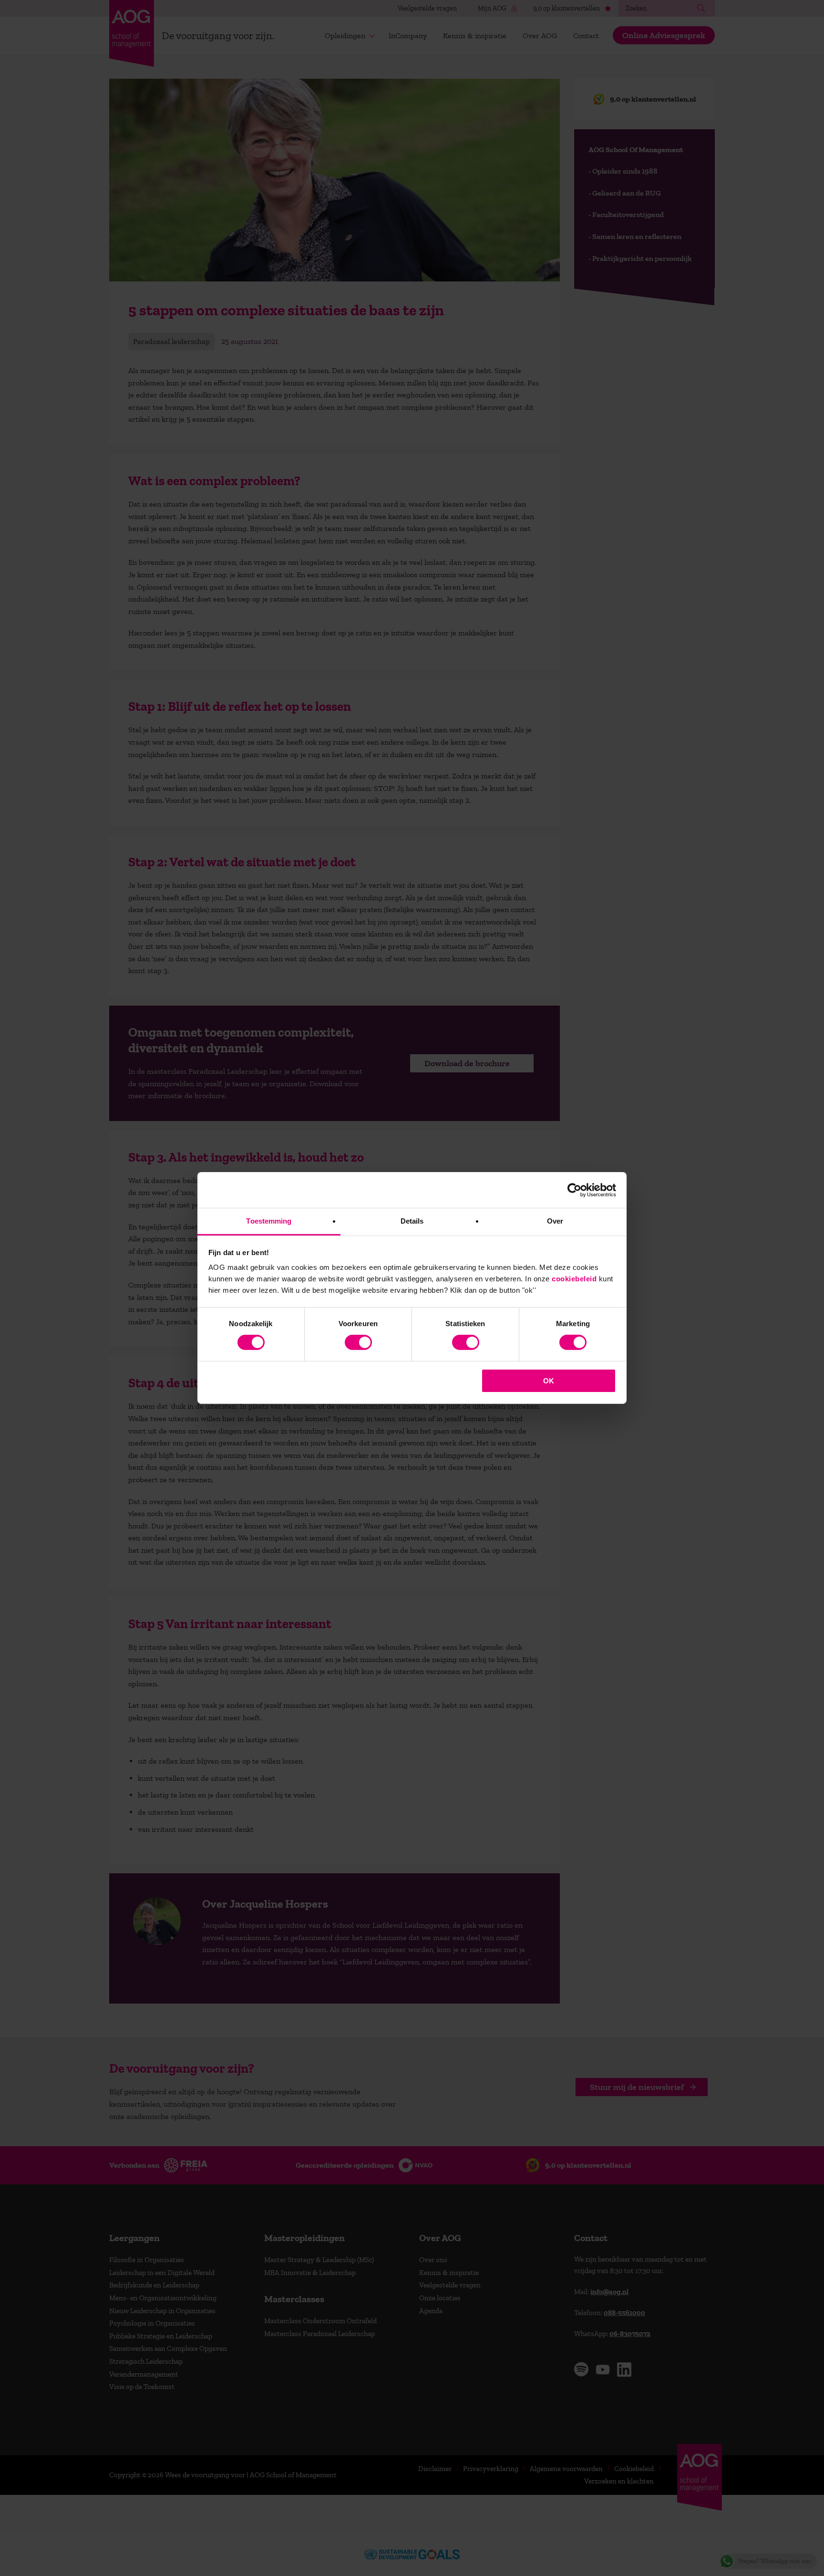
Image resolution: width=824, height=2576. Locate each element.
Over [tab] (555, 1221)
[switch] (358, 1342)
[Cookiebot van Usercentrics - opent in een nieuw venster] (574, 1190)
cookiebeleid (574, 1279)
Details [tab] (412, 1221)
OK (549, 1381)
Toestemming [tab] (269, 1221)
